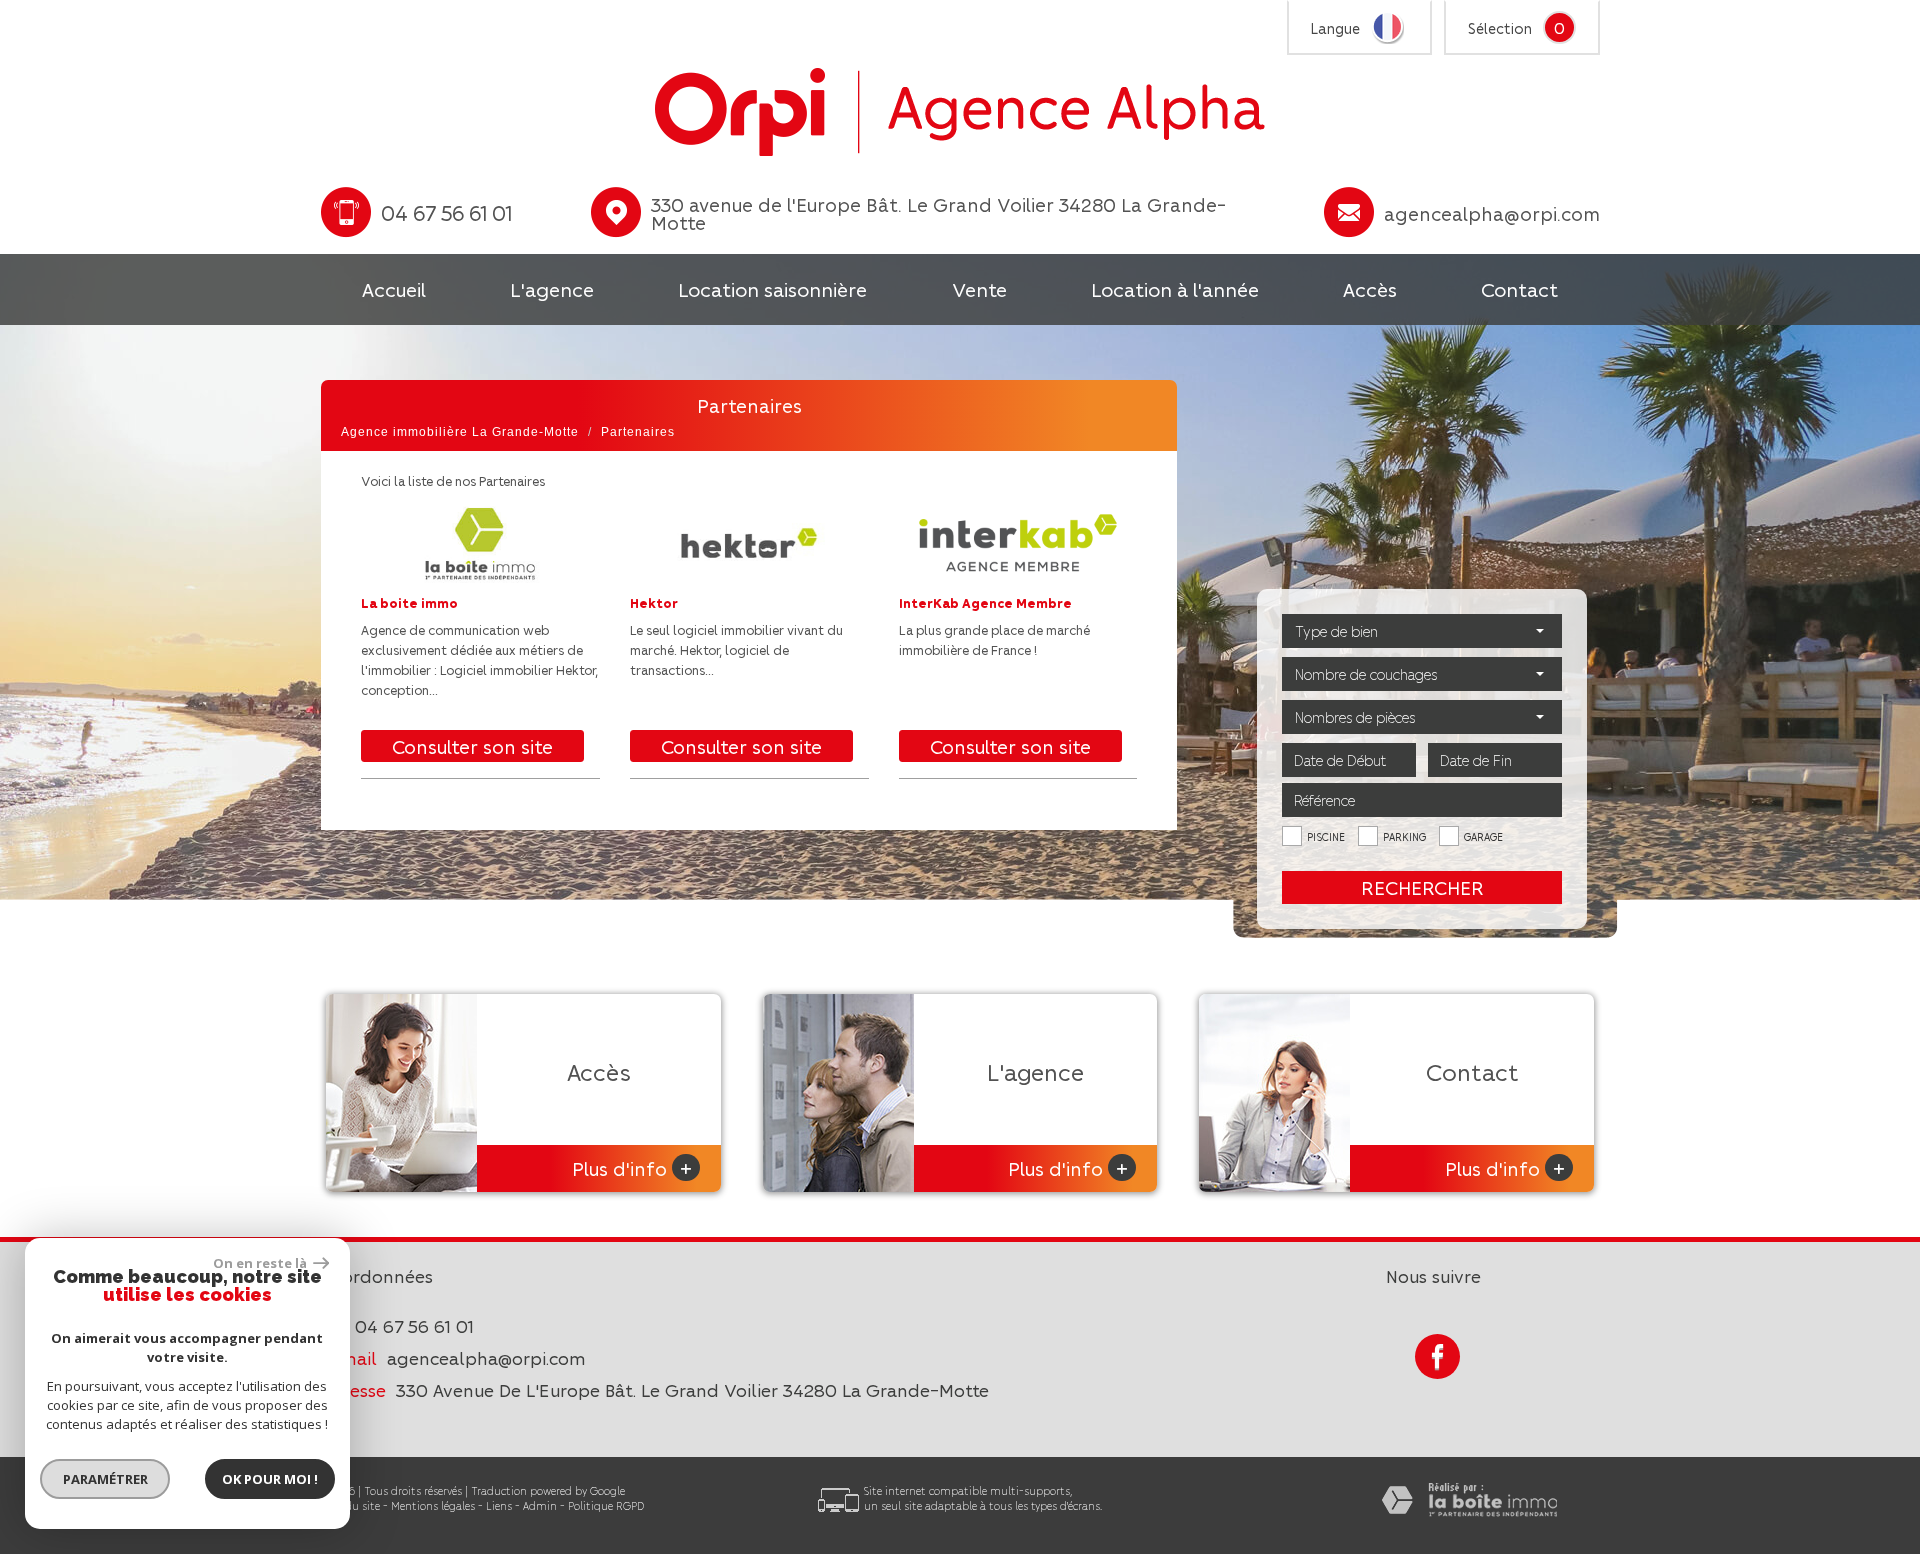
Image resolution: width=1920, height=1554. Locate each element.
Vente (979, 289)
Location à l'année (1175, 289)
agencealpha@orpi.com (1492, 213)
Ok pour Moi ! (270, 1479)
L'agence (552, 289)
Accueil (394, 289)
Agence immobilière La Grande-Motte (460, 432)
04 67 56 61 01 (414, 1325)
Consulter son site (472, 746)
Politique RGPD (606, 1505)
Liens (499, 1505)
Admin (540, 1505)
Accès (1370, 289)
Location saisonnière (772, 289)
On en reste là (261, 1263)
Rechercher (1422, 887)
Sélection (1500, 28)
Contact (1519, 289)
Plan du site (350, 1505)
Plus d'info (632, 1167)
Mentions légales (433, 1505)
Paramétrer (105, 1479)
